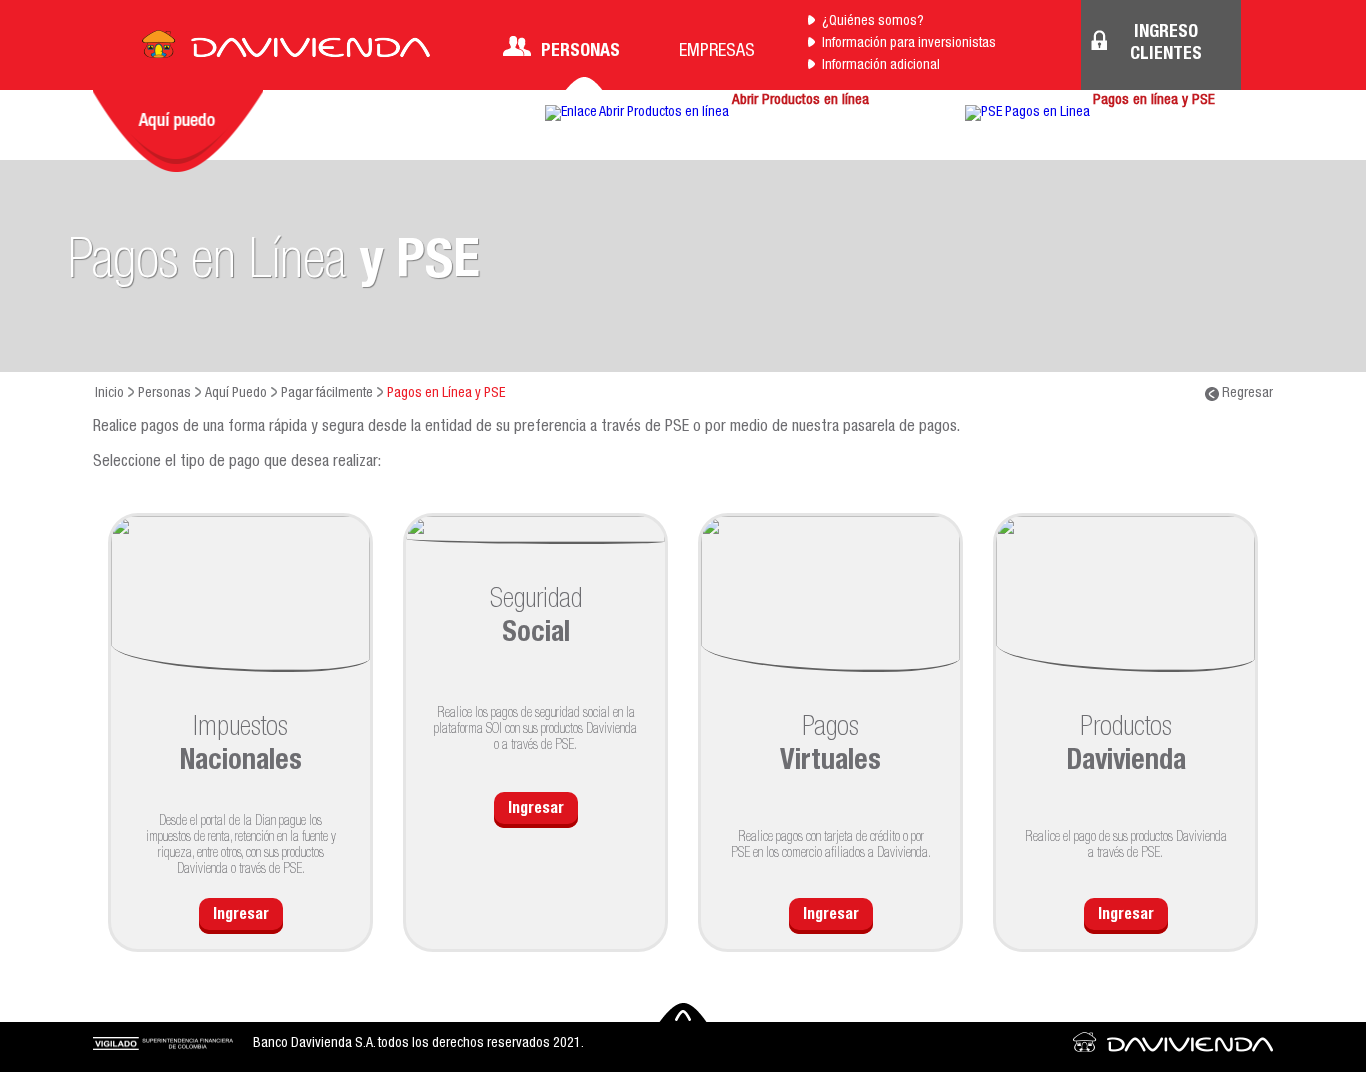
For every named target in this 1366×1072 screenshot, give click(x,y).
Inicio (109, 394)
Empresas (717, 52)
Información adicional (881, 66)
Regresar (1246, 394)
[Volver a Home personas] (286, 50)
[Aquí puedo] (178, 131)
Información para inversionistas (909, 44)
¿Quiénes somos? (873, 22)
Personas (580, 52)
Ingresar (241, 916)
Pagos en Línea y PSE (446, 394)
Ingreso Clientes (1166, 44)
